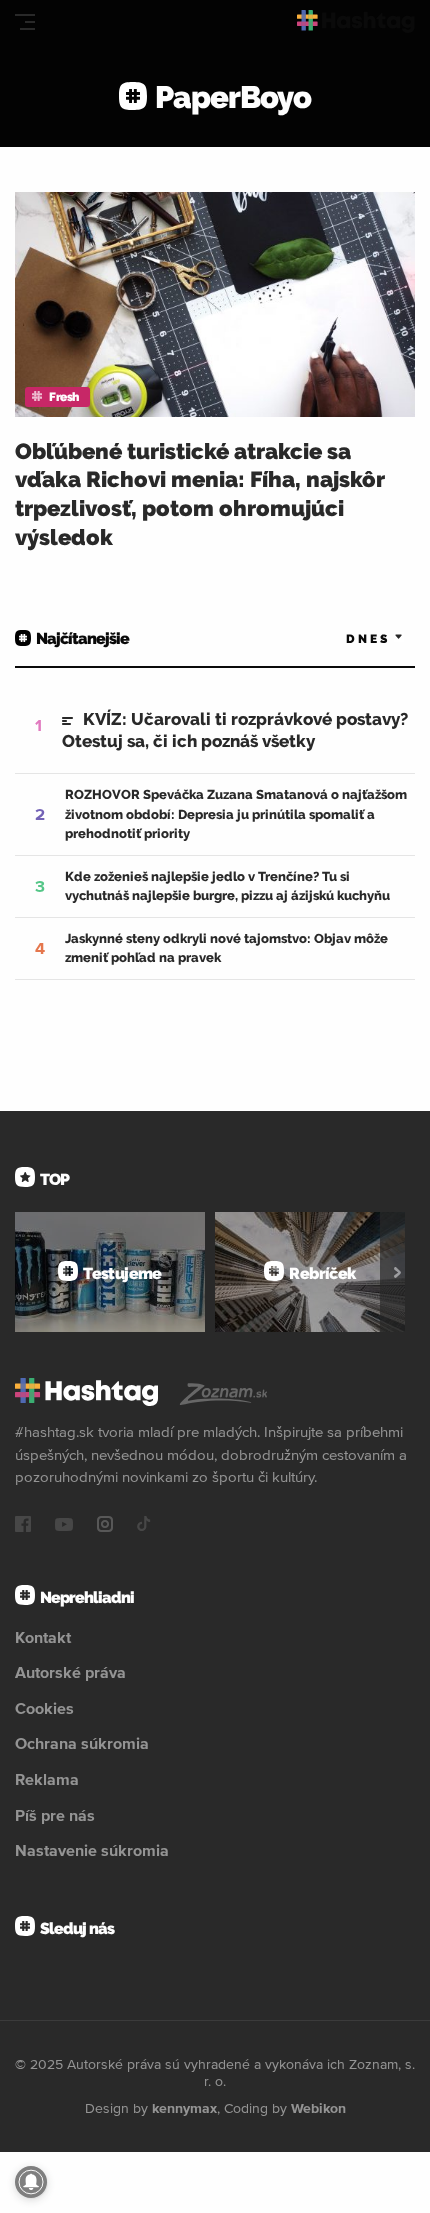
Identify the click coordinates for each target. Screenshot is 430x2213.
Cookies (44, 1708)
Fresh (64, 397)
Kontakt (43, 1637)
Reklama (47, 1779)
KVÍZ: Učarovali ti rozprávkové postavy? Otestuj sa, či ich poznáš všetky (235, 730)
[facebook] (23, 1526)
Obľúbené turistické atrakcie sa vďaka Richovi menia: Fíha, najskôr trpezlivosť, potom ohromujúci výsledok (200, 494)
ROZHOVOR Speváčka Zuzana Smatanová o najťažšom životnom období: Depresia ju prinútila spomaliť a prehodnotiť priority (236, 814)
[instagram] (105, 1526)
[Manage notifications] (31, 2182)
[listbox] (345, 638)
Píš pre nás (55, 1815)
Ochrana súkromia (82, 1743)
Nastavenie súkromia (92, 1850)
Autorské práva (70, 1672)
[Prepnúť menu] (25, 22)
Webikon (318, 2108)
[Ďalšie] (397, 1272)
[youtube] (64, 1526)
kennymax (184, 2108)
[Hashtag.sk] (356, 21)
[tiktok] (144, 1526)
